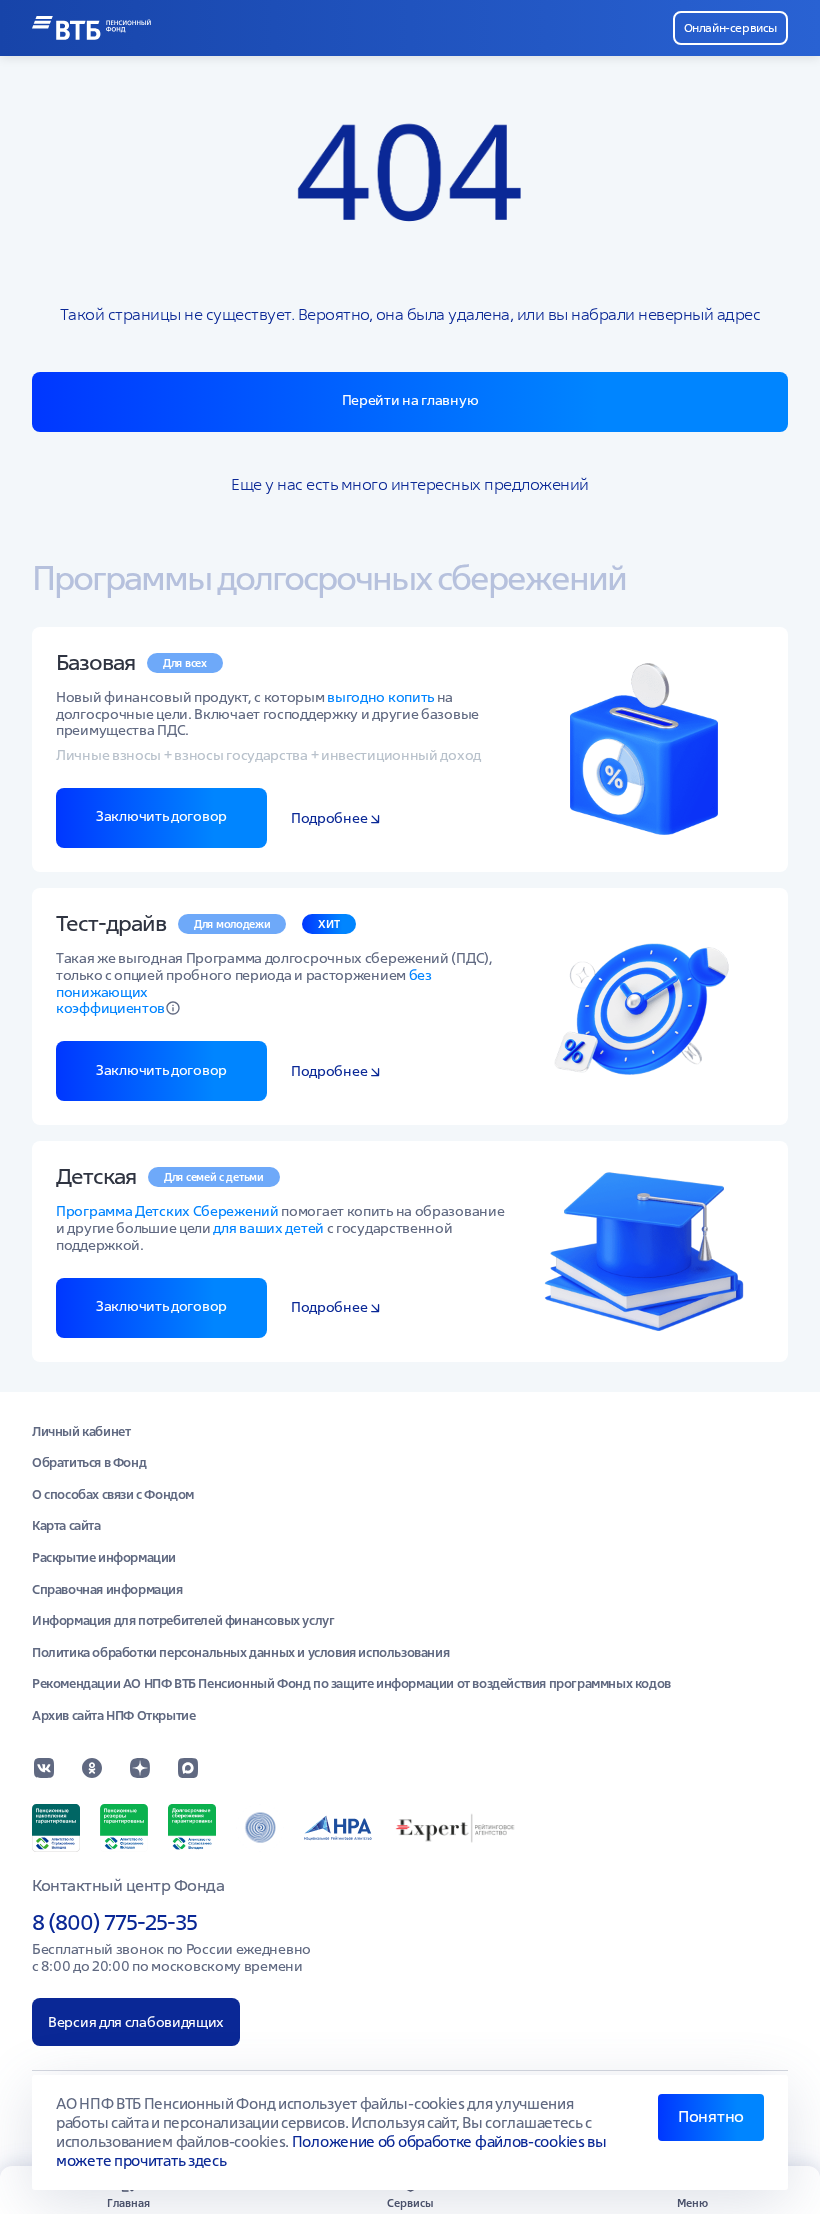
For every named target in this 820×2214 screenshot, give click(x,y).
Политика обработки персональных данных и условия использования (240, 1653)
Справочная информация (107, 1590)
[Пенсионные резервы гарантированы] (124, 1828)
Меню (692, 2202)
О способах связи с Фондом (113, 1495)
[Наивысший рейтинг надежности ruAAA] (457, 1828)
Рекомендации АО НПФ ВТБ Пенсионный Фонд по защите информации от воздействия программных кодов (351, 1684)
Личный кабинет (81, 1432)
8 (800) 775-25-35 (114, 1922)
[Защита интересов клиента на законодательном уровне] (260, 1828)
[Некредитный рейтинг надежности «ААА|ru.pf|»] (338, 1828)
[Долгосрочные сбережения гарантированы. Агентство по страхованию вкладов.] (192, 1828)
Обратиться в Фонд (89, 1463)
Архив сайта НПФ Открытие (113, 1716)
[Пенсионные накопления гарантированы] (56, 1828)
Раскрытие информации (104, 1558)
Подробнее (329, 818)
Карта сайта (66, 1526)
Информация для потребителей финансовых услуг (183, 1621)
